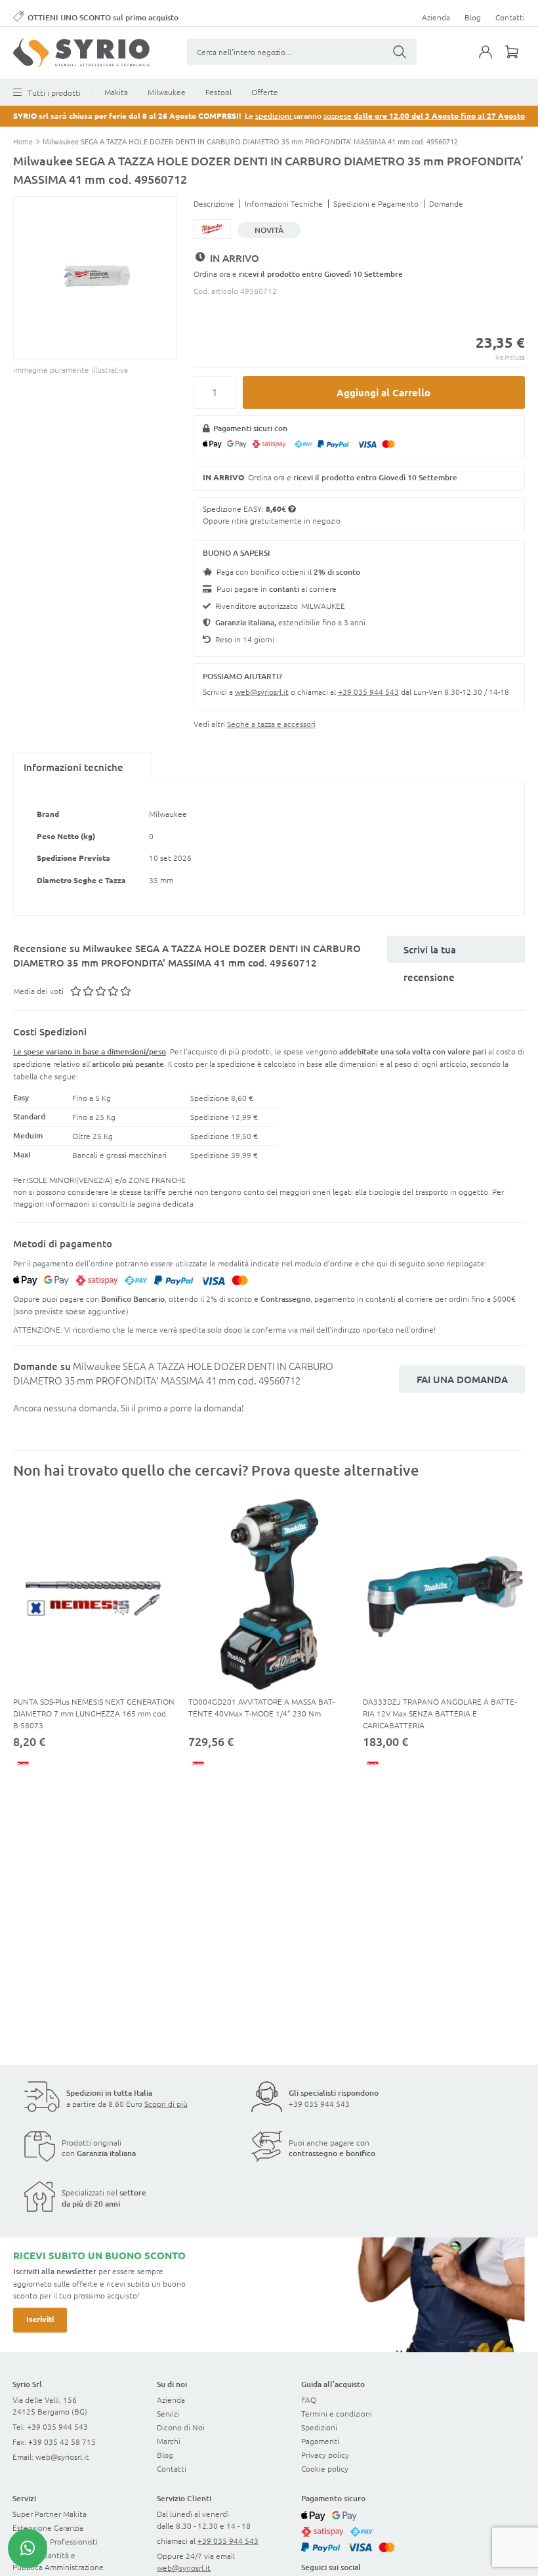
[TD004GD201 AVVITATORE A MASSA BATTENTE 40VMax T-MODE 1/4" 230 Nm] (269, 1594)
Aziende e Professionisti (55, 2541)
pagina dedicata (165, 1203)
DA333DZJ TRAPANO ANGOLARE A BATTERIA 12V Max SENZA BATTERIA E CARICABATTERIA (440, 1713)
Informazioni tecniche (73, 767)
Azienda (436, 17)
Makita (116, 92)
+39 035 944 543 (368, 692)
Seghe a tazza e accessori (271, 724)
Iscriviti (40, 2319)
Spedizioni (319, 2427)
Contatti (510, 17)
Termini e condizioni (337, 2413)
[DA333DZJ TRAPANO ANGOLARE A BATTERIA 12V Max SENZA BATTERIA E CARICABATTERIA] (444, 1594)
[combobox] (302, 52)
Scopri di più (166, 2104)
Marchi (169, 2441)
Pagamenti (320, 2441)
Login (492, 60)
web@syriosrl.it (262, 692)
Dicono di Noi (181, 2427)
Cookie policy (325, 2468)
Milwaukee (167, 92)
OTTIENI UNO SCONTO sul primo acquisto (103, 17)
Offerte (265, 92)
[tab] (83, 767)
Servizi (168, 2413)
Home (24, 141)
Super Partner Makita (50, 2514)
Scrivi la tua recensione (430, 953)
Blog (473, 17)
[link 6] (81, 53)
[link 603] (28, 2548)
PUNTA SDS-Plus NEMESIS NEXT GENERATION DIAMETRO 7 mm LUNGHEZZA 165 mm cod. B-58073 (94, 1713)
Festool (218, 92)
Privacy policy (325, 2455)
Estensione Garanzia (48, 2527)
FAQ (309, 2399)
